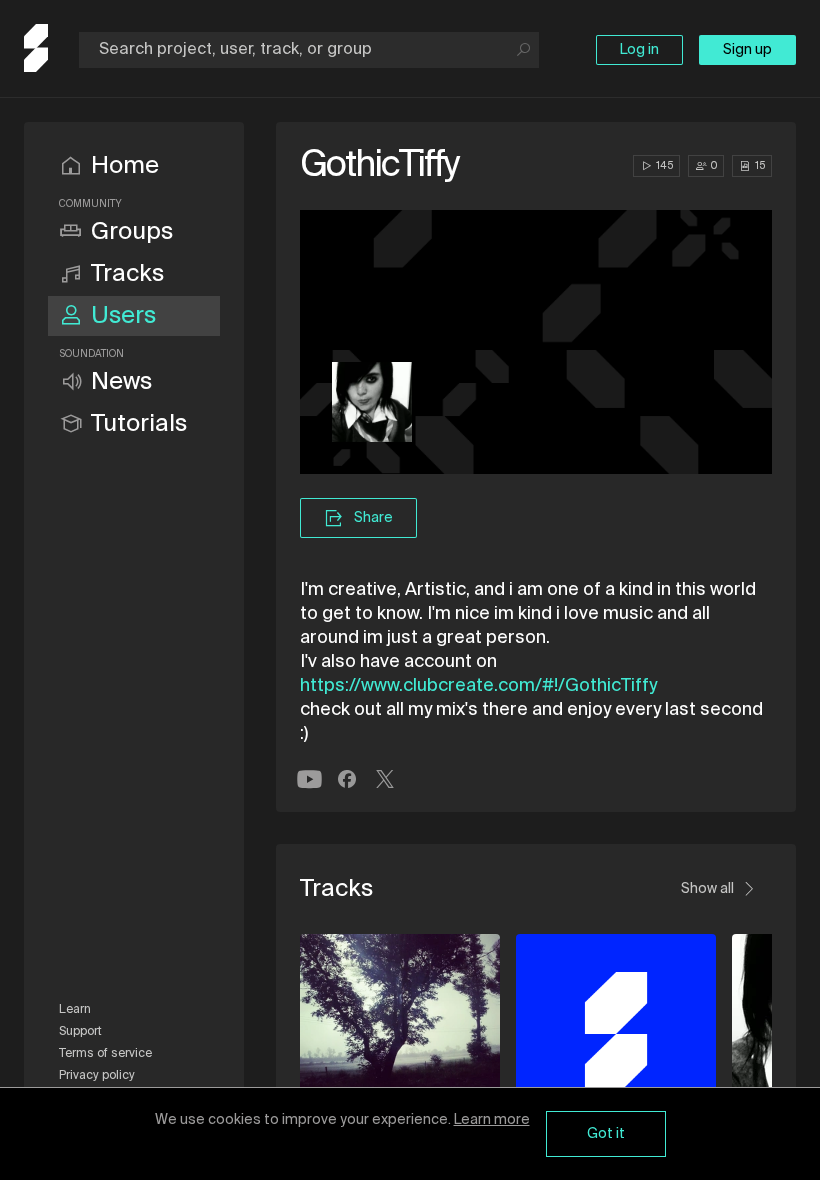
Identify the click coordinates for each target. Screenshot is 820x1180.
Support (80, 1032)
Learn (75, 1010)
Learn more (492, 1120)
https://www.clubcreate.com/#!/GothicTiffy (478, 686)
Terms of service (105, 1054)
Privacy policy (97, 1076)
